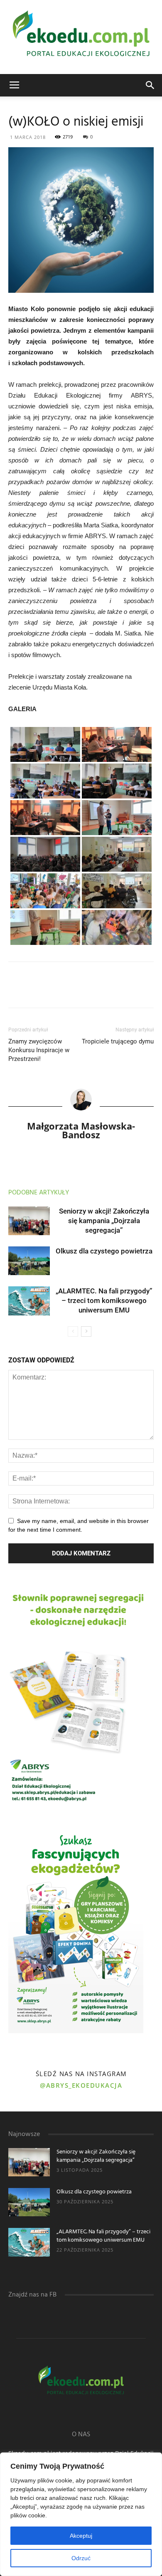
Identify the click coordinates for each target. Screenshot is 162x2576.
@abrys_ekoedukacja (81, 2085)
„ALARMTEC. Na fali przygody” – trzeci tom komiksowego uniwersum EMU (104, 1300)
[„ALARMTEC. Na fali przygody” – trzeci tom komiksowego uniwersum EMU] (29, 1301)
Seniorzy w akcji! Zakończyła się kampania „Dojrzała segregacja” (104, 1221)
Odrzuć (81, 2558)
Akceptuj (81, 2536)
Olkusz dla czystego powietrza (104, 1251)
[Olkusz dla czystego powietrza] (29, 1261)
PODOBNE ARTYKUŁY (39, 1193)
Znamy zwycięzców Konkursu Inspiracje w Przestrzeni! (39, 1050)
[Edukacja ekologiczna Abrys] (81, 37)
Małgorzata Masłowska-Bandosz (81, 1130)
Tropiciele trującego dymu (118, 1041)
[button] (150, 85)
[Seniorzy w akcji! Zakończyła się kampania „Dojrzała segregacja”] (29, 1221)
